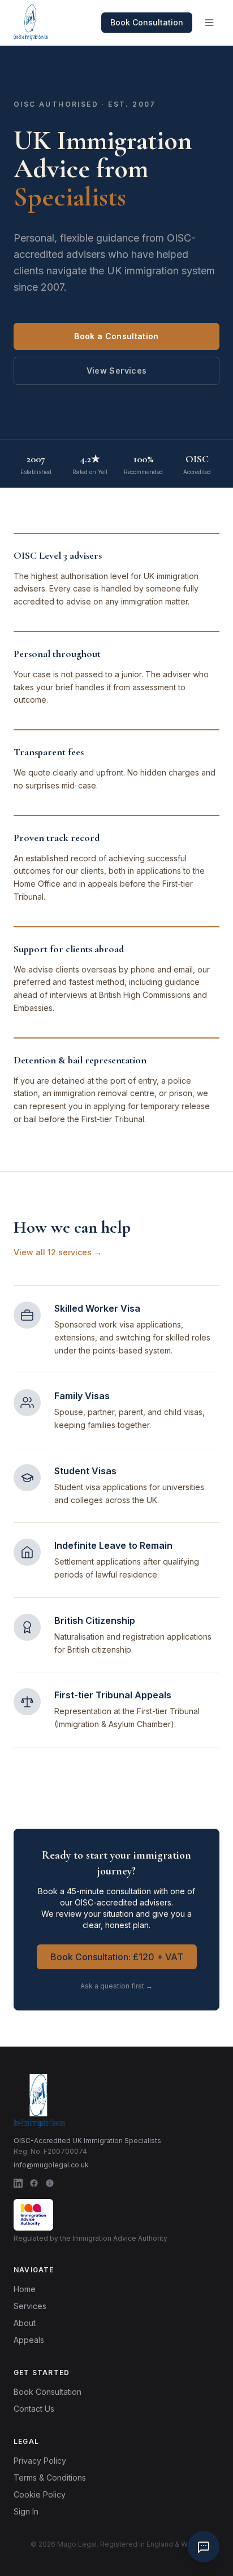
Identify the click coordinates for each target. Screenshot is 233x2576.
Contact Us (34, 2409)
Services (30, 2306)
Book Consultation (147, 22)
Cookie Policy (40, 2494)
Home (25, 2289)
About (25, 2323)
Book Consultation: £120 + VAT (117, 1957)
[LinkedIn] (18, 2183)
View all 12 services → (58, 1252)
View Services (117, 371)
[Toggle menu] (209, 23)
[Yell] (50, 2183)
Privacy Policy (40, 2461)
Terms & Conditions (50, 2478)
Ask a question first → (116, 1986)
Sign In (26, 2511)
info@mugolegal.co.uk (51, 2165)
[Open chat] (204, 2547)
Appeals (29, 2340)
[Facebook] (34, 2183)
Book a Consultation (116, 336)
